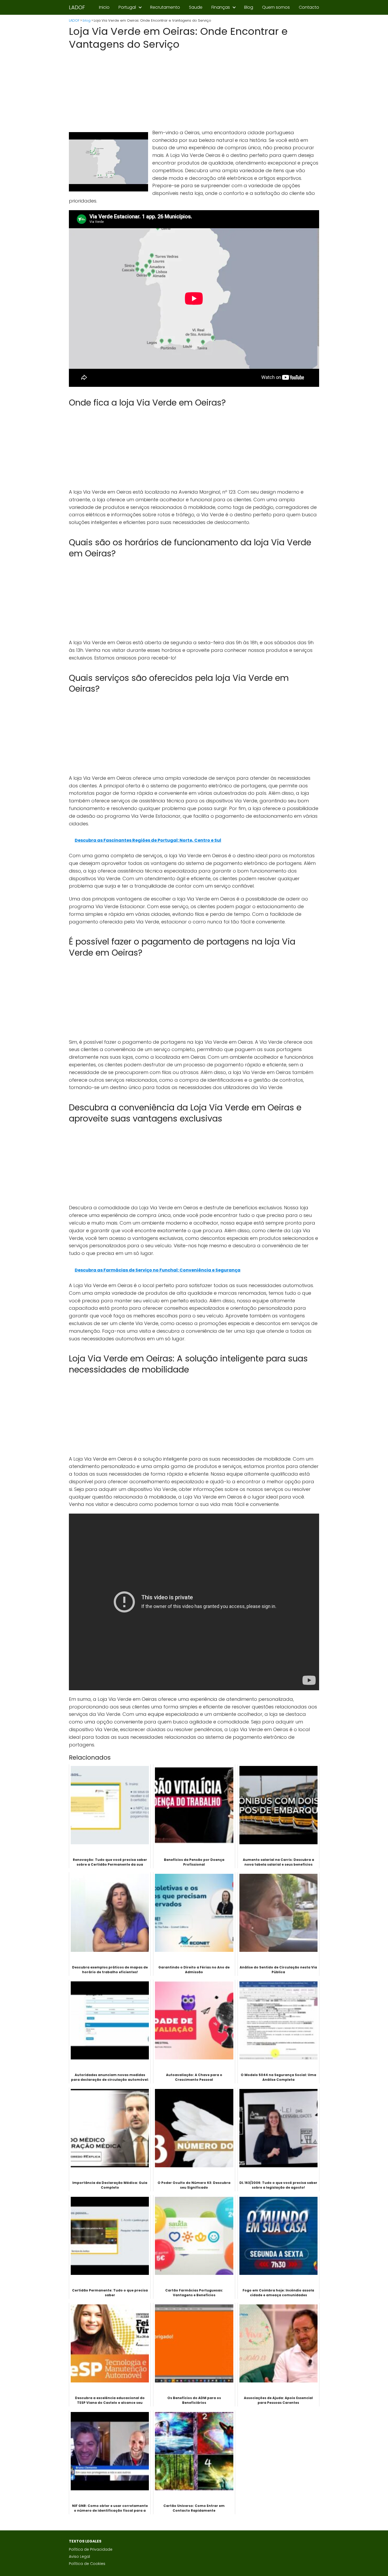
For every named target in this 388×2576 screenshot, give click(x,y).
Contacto (309, 7)
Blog (249, 7)
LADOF (77, 7)
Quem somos (276, 7)
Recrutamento (165, 7)
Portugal (127, 7)
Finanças (221, 7)
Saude (196, 7)
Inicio (104, 7)
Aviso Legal (79, 2556)
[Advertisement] (194, 90)
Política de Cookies (87, 2564)
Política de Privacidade (91, 2549)
